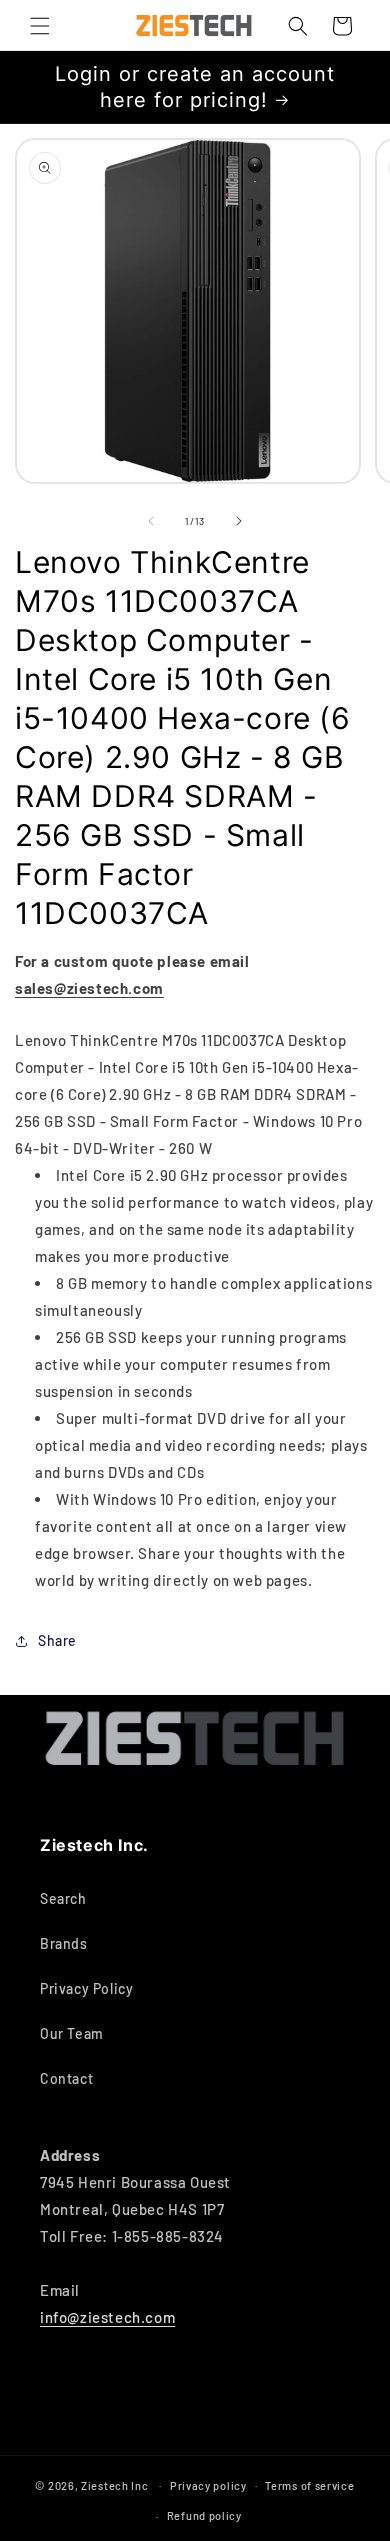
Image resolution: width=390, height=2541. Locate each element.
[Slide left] (151, 521)
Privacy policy (208, 2485)
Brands (64, 1943)
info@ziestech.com (107, 2317)
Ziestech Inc (114, 2484)
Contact (66, 2078)
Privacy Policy (86, 1988)
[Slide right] (239, 521)
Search (63, 1898)
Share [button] (57, 1640)
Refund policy (204, 2515)
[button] (40, 26)
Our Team (72, 2033)
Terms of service (309, 2485)
